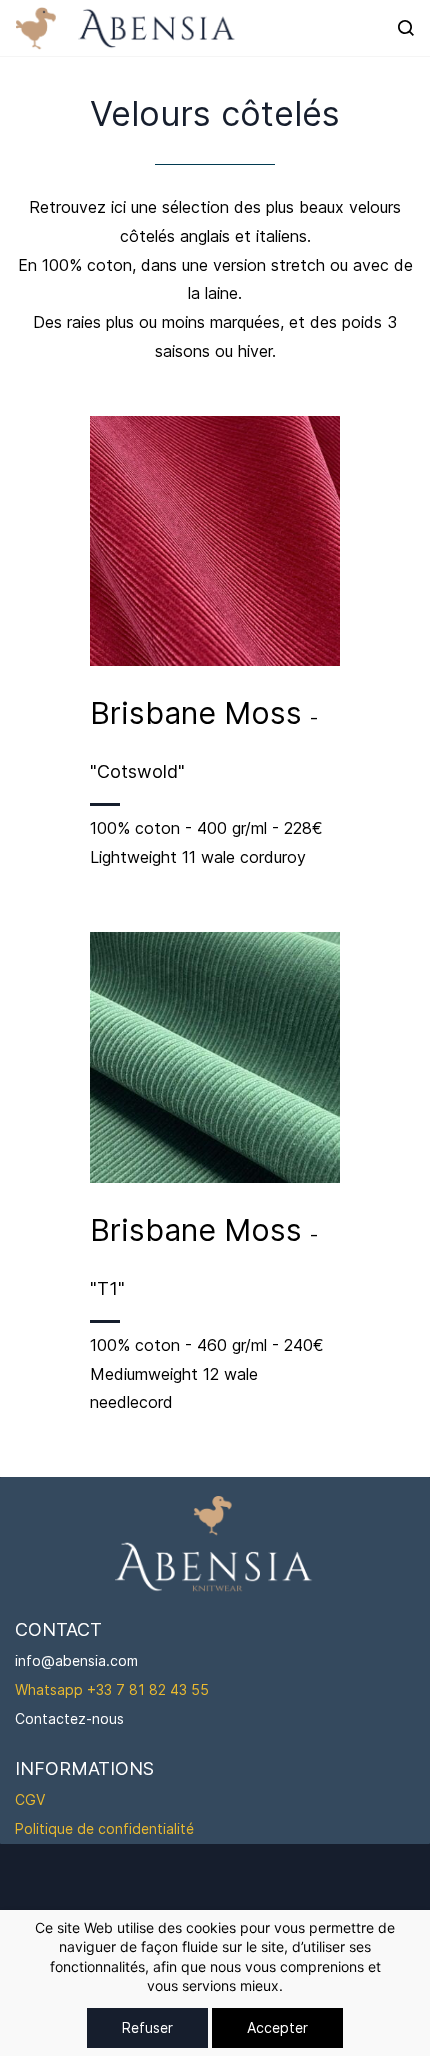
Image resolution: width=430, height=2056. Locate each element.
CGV (30, 1799)
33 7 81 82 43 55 (152, 1689)
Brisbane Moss (200, 713)
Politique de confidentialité (104, 1828)
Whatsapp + (55, 1689)
